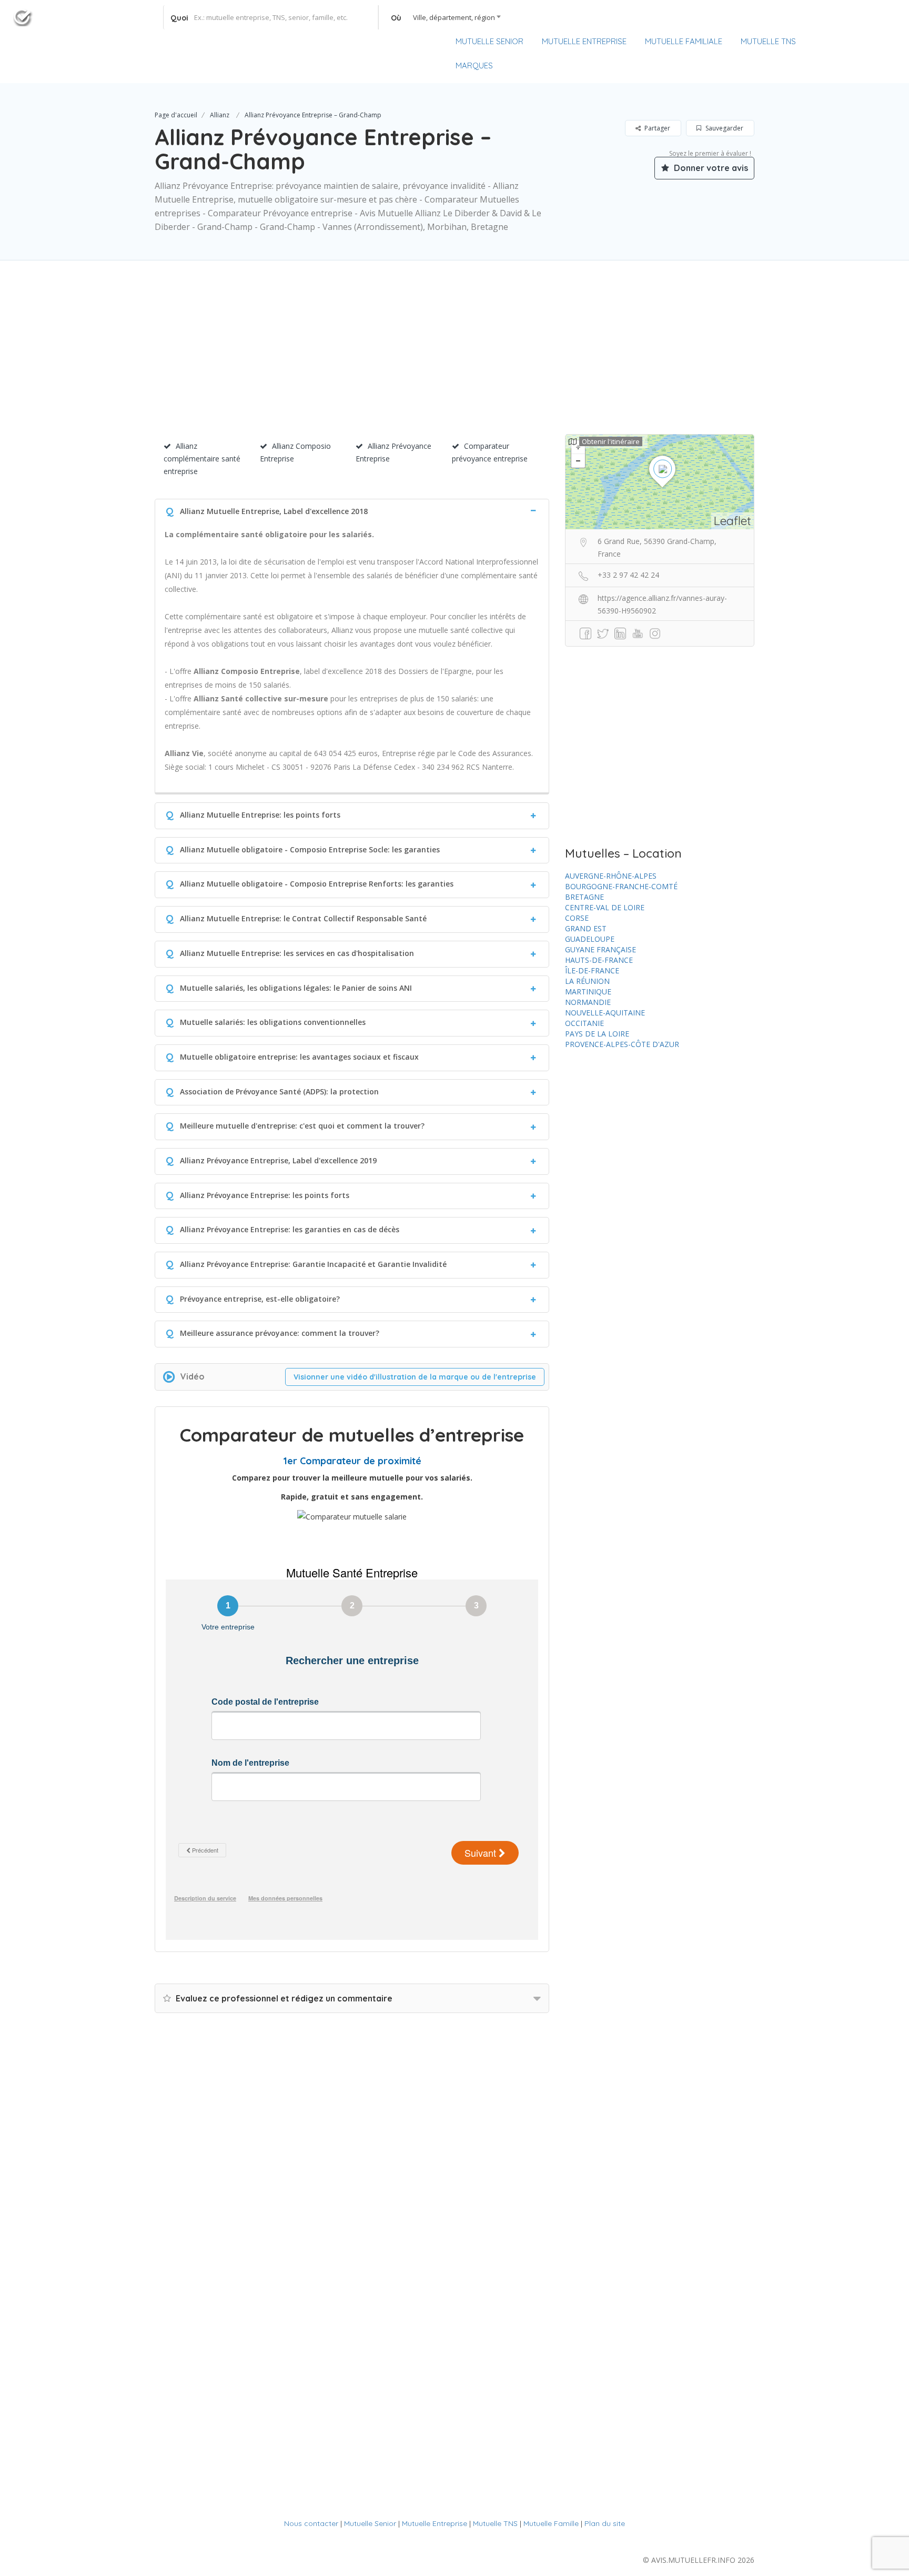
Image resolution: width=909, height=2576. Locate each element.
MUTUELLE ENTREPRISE (584, 41)
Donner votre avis (710, 168)
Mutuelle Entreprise (435, 2523)
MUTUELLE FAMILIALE (684, 41)
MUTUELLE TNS (768, 41)
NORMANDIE (588, 1002)
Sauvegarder (724, 128)
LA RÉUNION (587, 981)
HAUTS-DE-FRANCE (599, 960)
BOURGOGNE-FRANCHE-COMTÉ (621, 886)
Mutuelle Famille (551, 2523)
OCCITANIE (584, 1023)
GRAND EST (586, 928)
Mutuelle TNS (495, 2523)
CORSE (577, 918)
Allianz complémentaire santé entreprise (202, 459)
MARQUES (474, 66)
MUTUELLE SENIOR (489, 41)
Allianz (220, 115)
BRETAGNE (584, 897)
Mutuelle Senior (370, 2523)
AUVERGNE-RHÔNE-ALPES (611, 876)
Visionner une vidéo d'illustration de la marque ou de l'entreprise (415, 1377)
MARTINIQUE (588, 992)
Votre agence (866, 42)
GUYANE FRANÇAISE (600, 949)
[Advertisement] (454, 360)
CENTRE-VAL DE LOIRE (605, 907)
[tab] (352, 510)
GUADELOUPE (590, 939)
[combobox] (443, 17)
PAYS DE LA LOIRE (597, 1034)
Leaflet (733, 521)
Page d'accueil (176, 115)
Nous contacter (311, 2523)
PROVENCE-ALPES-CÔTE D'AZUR (622, 1044)
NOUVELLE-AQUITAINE (605, 1013)
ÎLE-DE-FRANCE (592, 970)
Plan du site (605, 2523)
